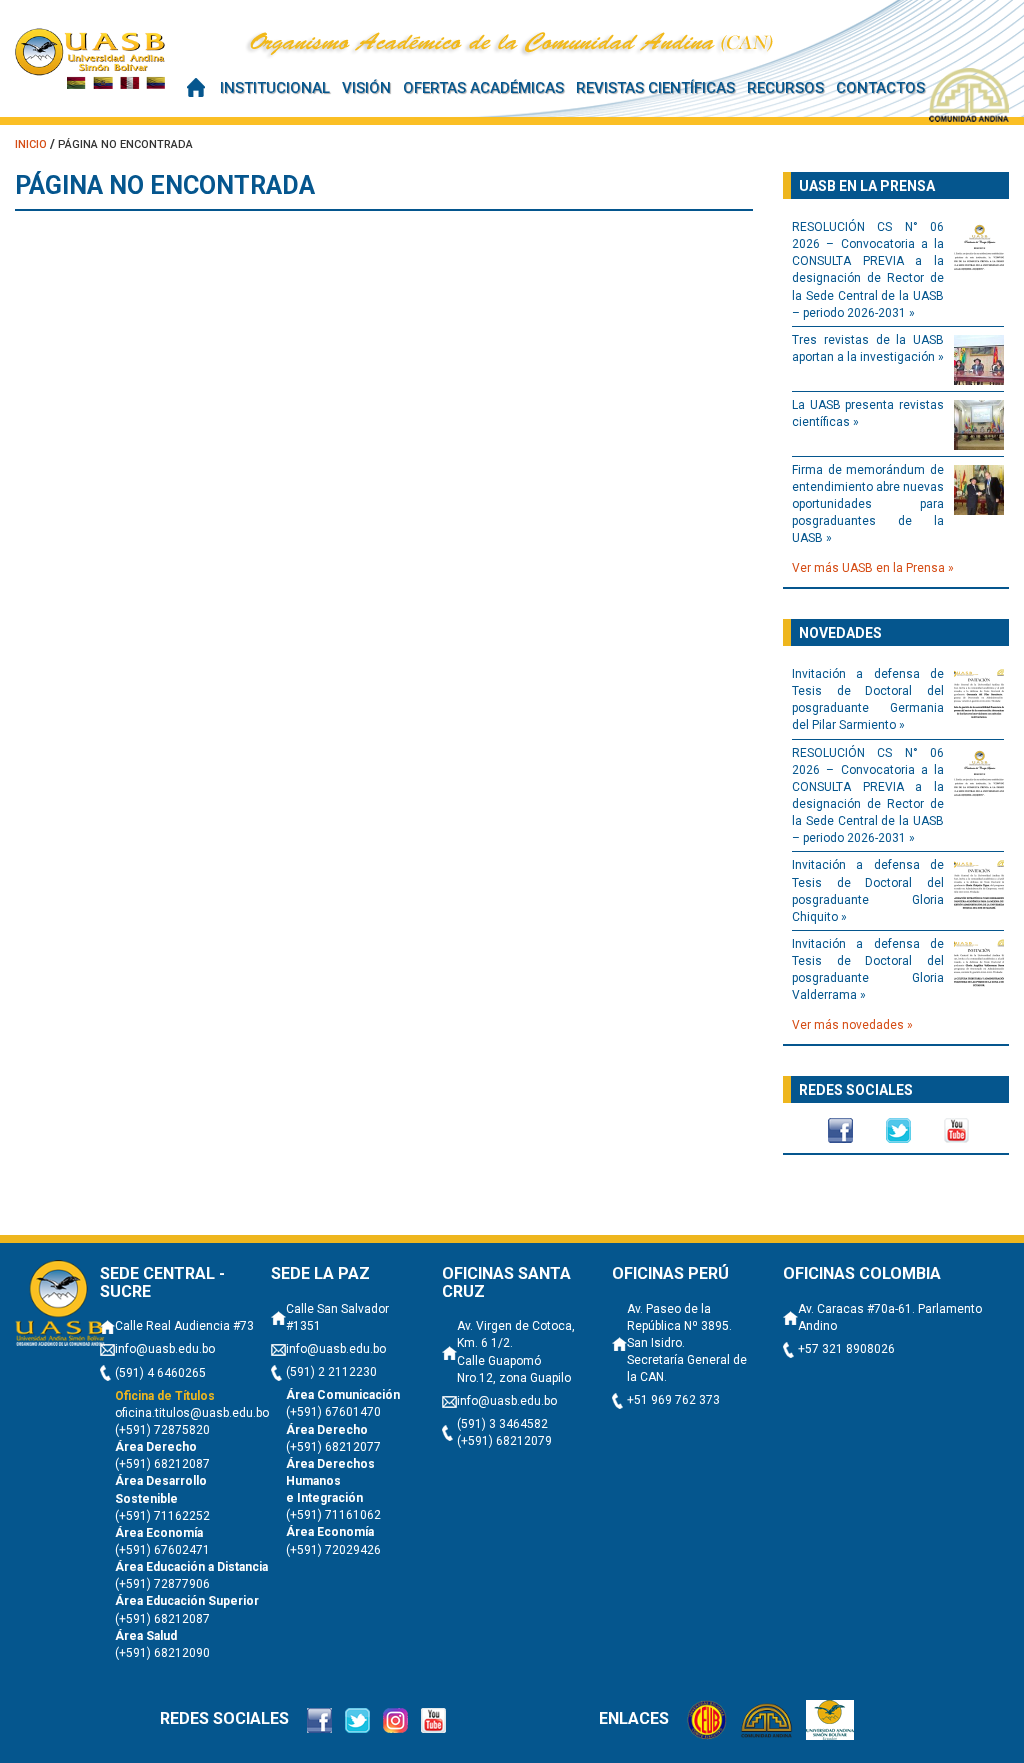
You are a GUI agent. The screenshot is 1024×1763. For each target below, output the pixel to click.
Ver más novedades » (852, 1025)
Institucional (275, 88)
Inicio (196, 87)
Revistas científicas (655, 88)
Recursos (785, 88)
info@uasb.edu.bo (165, 1349)
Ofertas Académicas (483, 88)
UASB (90, 58)
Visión (366, 88)
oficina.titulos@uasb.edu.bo (192, 1413)
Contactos (880, 88)
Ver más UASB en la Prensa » (873, 568)
